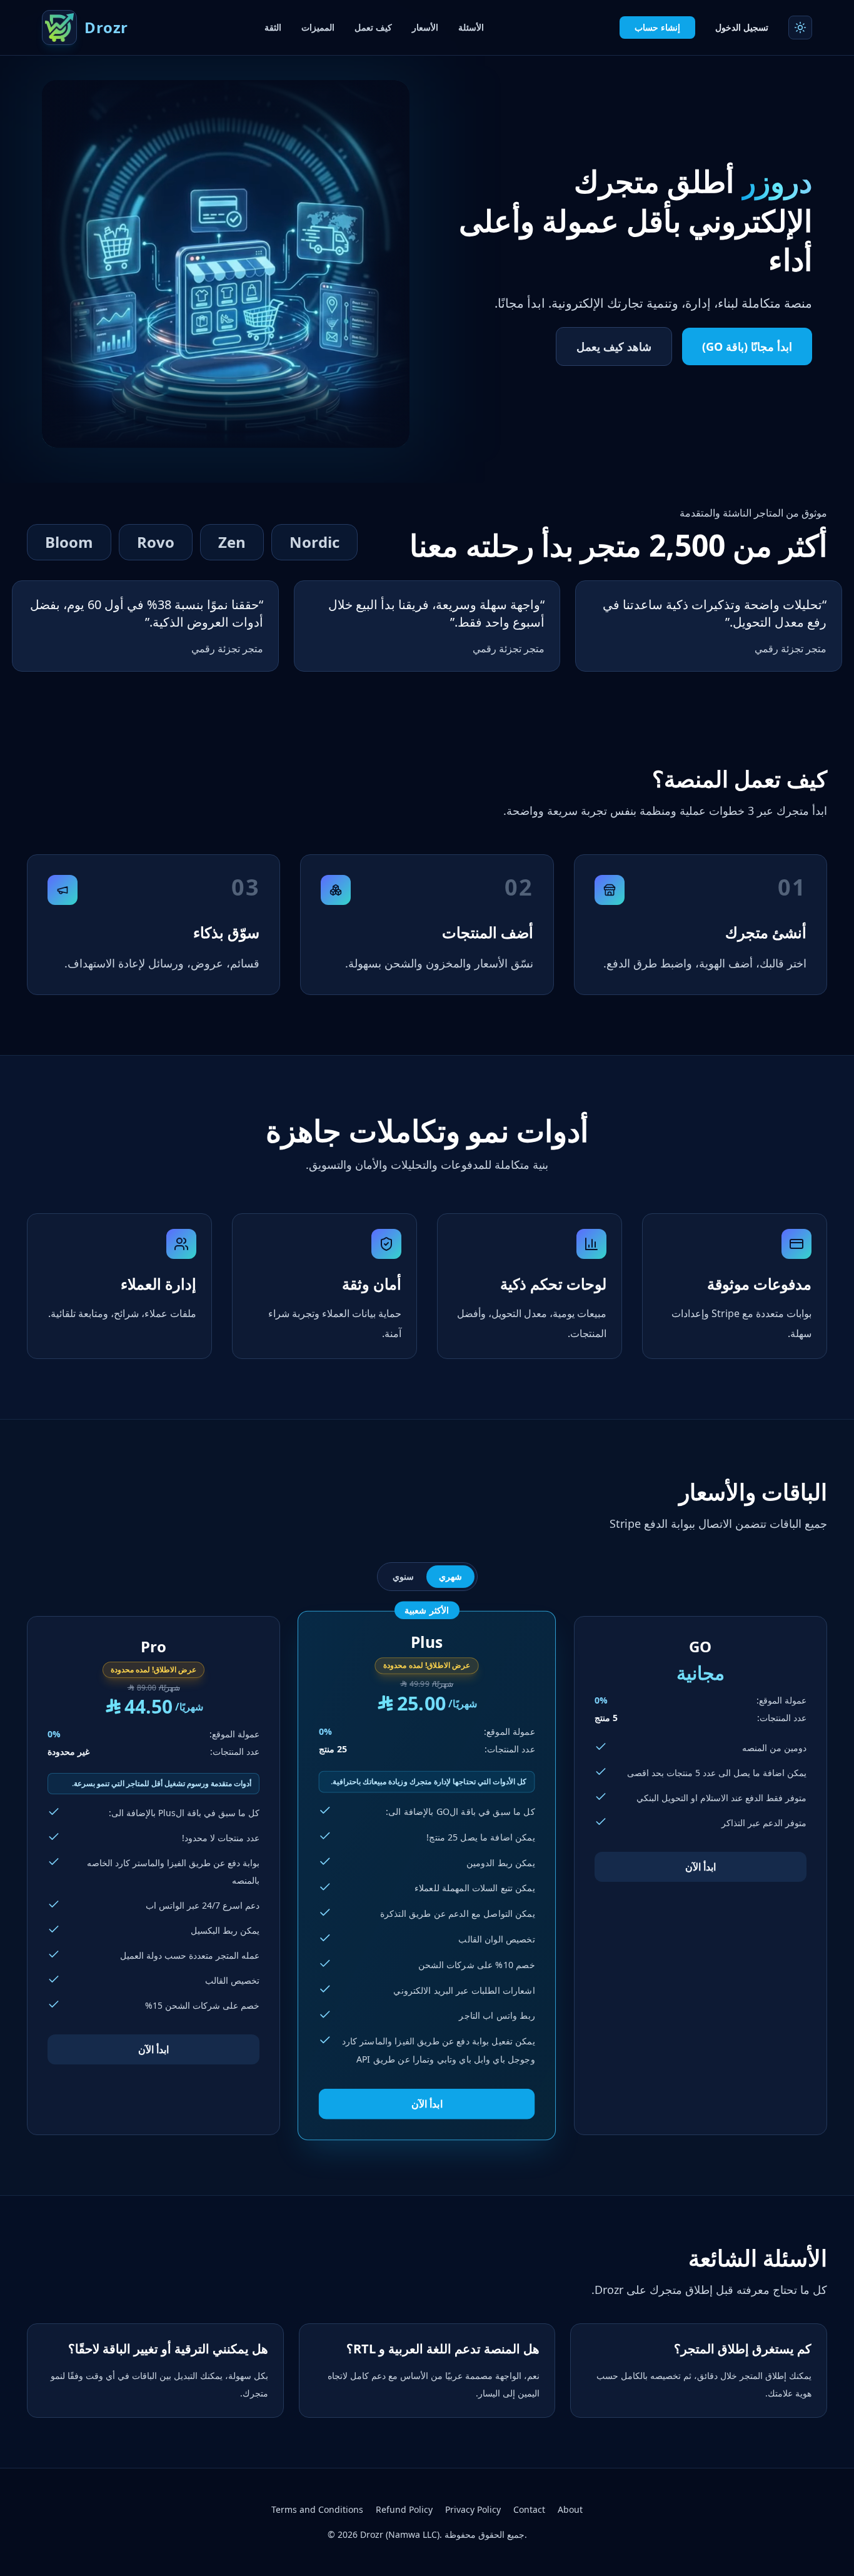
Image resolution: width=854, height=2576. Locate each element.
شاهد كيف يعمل (614, 346)
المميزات (318, 27)
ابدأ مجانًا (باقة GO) (747, 346)
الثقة (273, 27)
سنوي (403, 1576)
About (570, 2509)
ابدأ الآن (701, 1867)
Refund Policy (404, 2509)
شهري (450, 1576)
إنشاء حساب (657, 27)
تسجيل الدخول (742, 27)
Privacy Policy (473, 2509)
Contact (529, 2509)
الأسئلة (471, 27)
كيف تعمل (373, 27)
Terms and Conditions (317, 2509)
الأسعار (425, 27)
